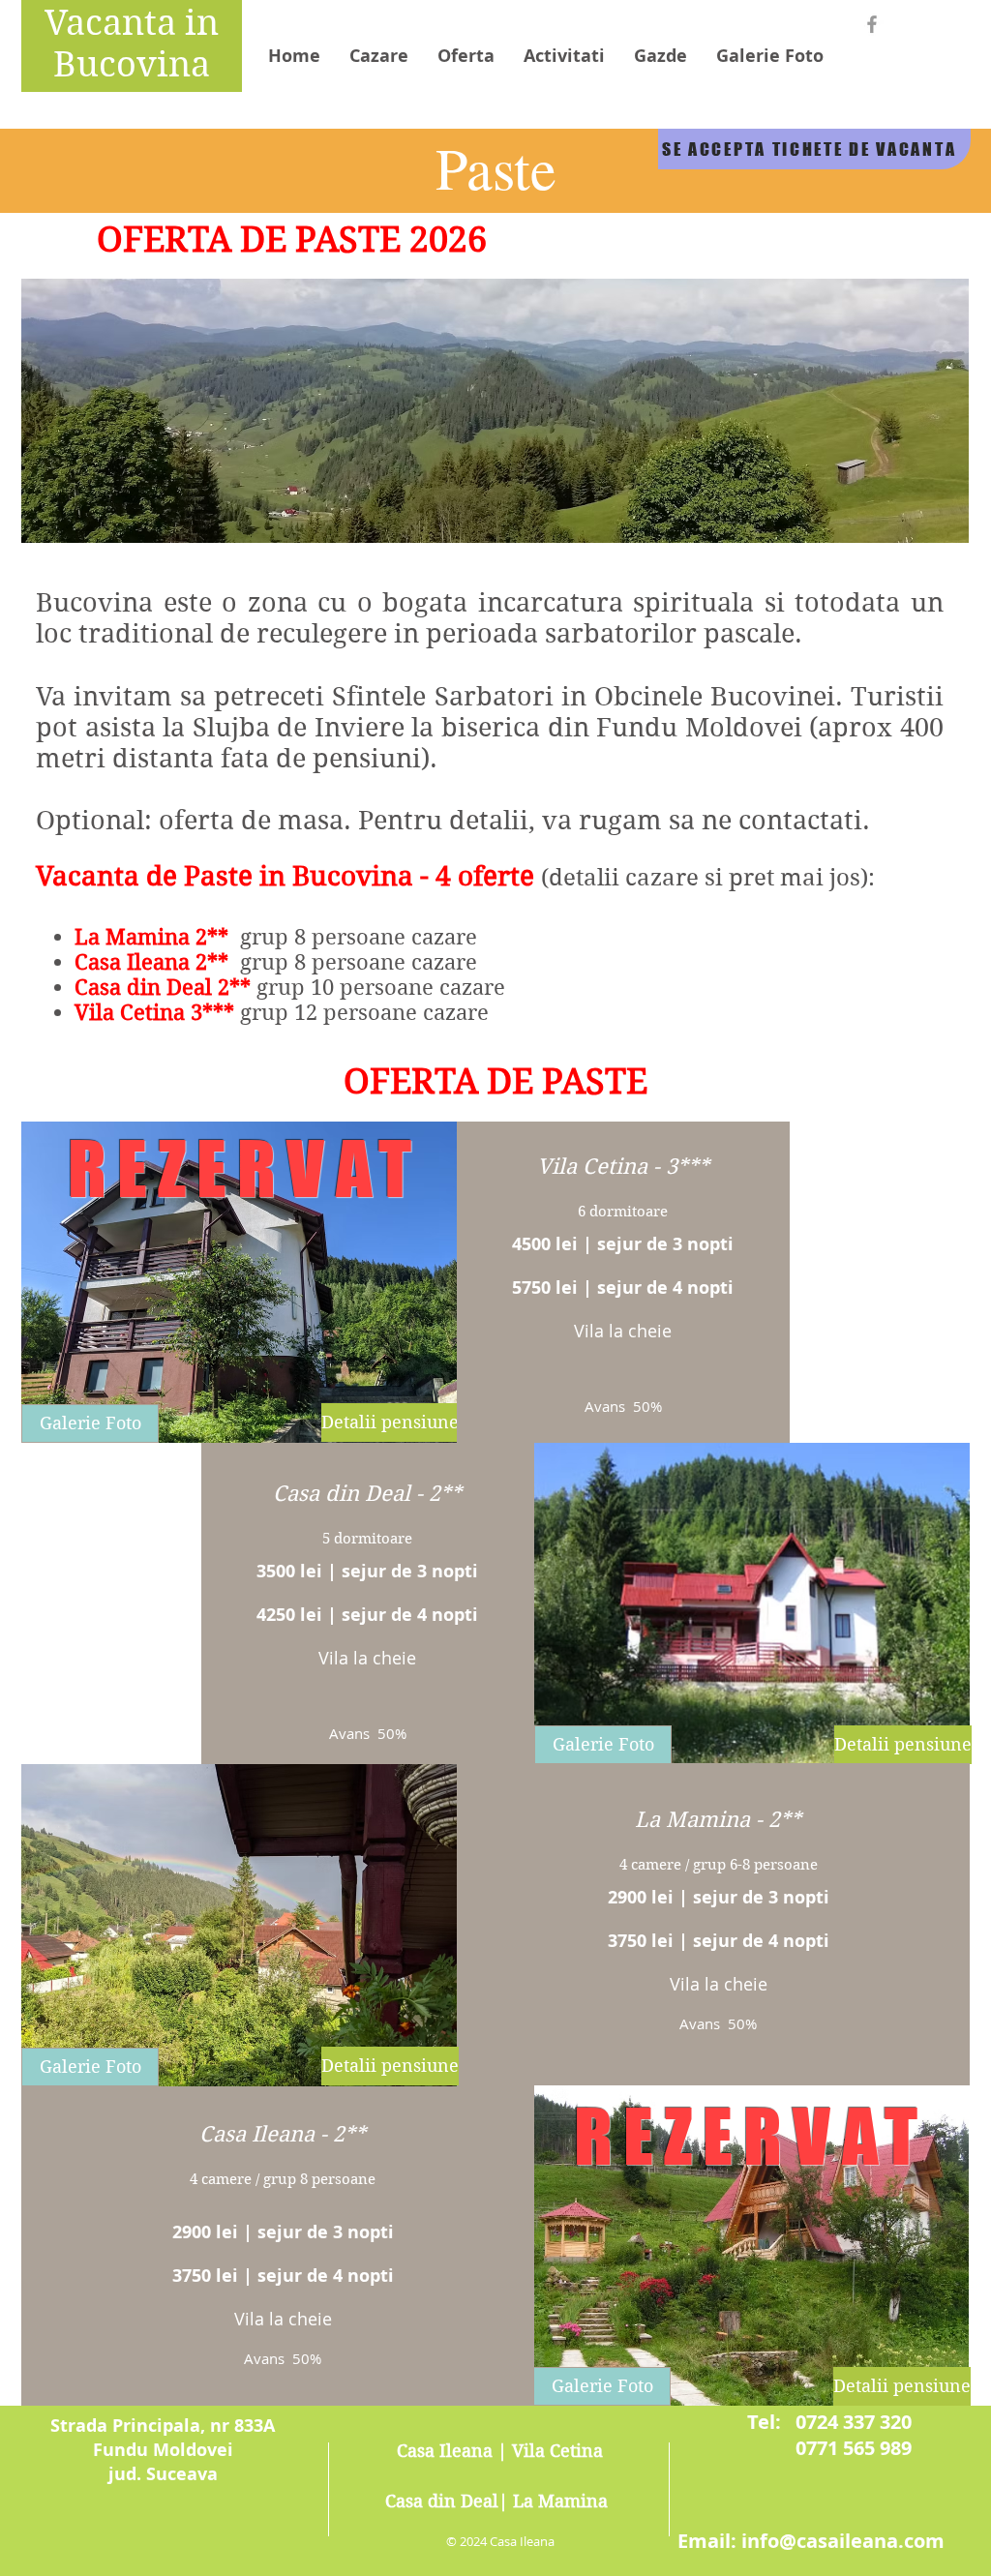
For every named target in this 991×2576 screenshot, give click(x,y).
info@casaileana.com (843, 2541)
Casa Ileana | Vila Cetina (500, 2451)
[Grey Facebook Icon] (872, 24)
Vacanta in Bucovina (132, 44)
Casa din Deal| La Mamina (496, 2501)
